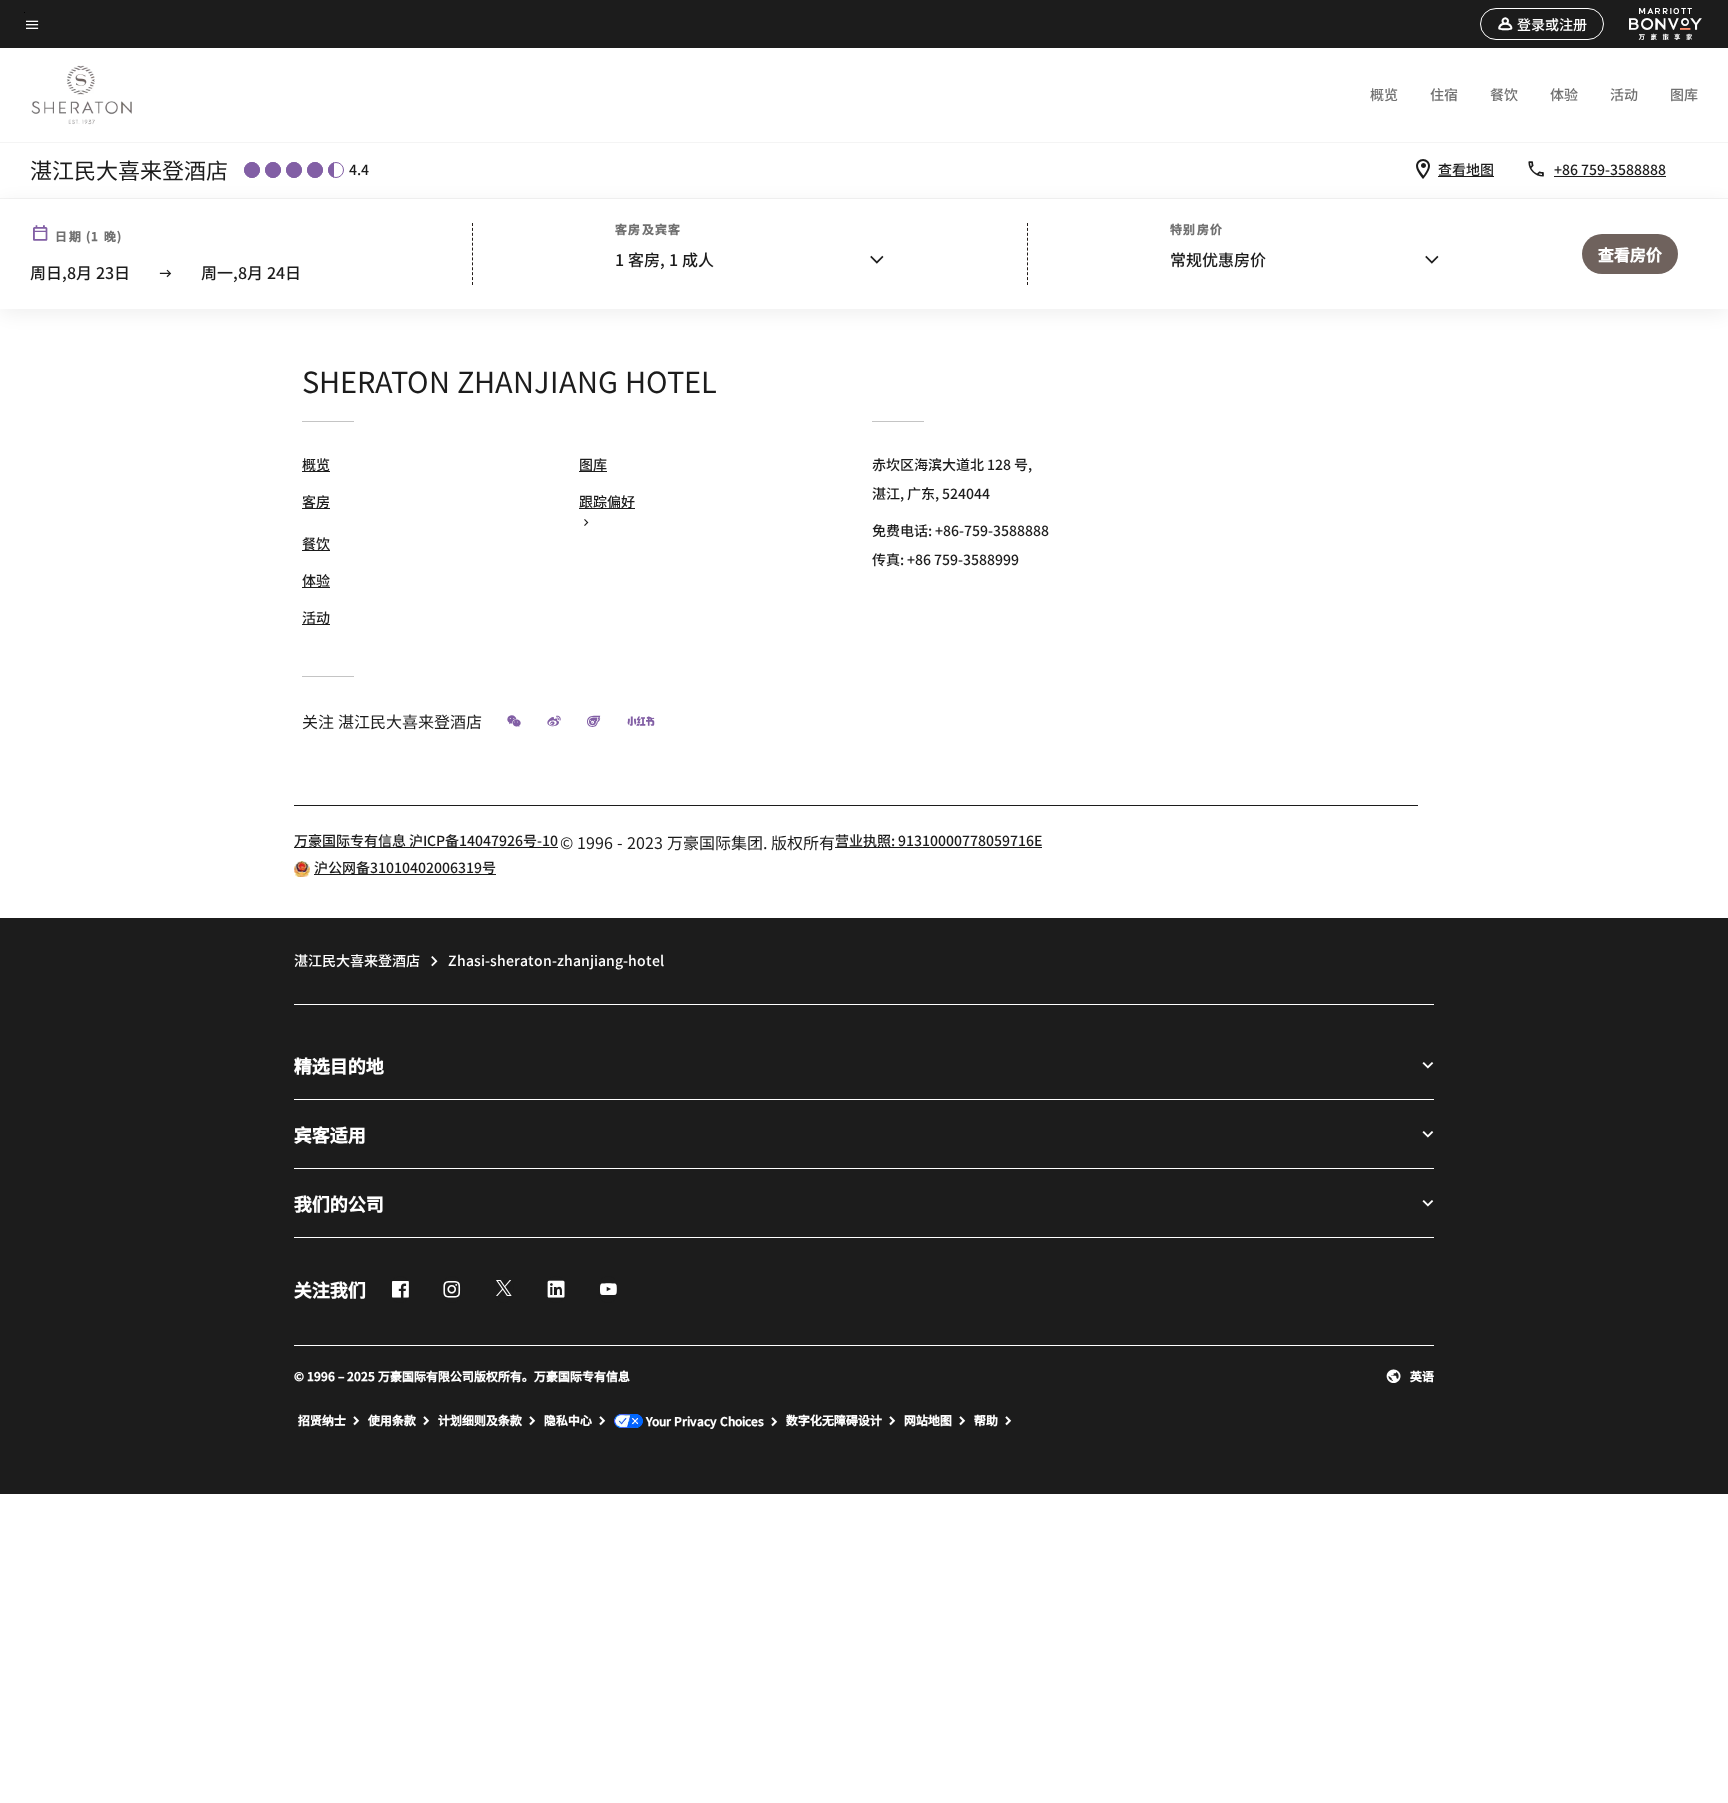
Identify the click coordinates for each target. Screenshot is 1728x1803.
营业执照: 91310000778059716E (938, 840)
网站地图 (928, 1420)
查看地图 (1466, 169)
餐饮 (1504, 94)
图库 (1684, 94)
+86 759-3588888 (1610, 169)
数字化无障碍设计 (834, 1420)
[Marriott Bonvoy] (1654, 24)
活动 (1624, 94)
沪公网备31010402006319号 (405, 867)
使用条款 (392, 1420)
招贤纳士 (322, 1420)
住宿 (1444, 94)
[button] (1542, 24)
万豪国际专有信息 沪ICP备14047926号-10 (426, 840)
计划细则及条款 (480, 1420)
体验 (1564, 94)
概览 (1384, 94)
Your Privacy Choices (703, 1421)
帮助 (986, 1420)
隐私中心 (568, 1420)
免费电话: (960, 530)
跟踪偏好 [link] (607, 501)
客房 (316, 501)
